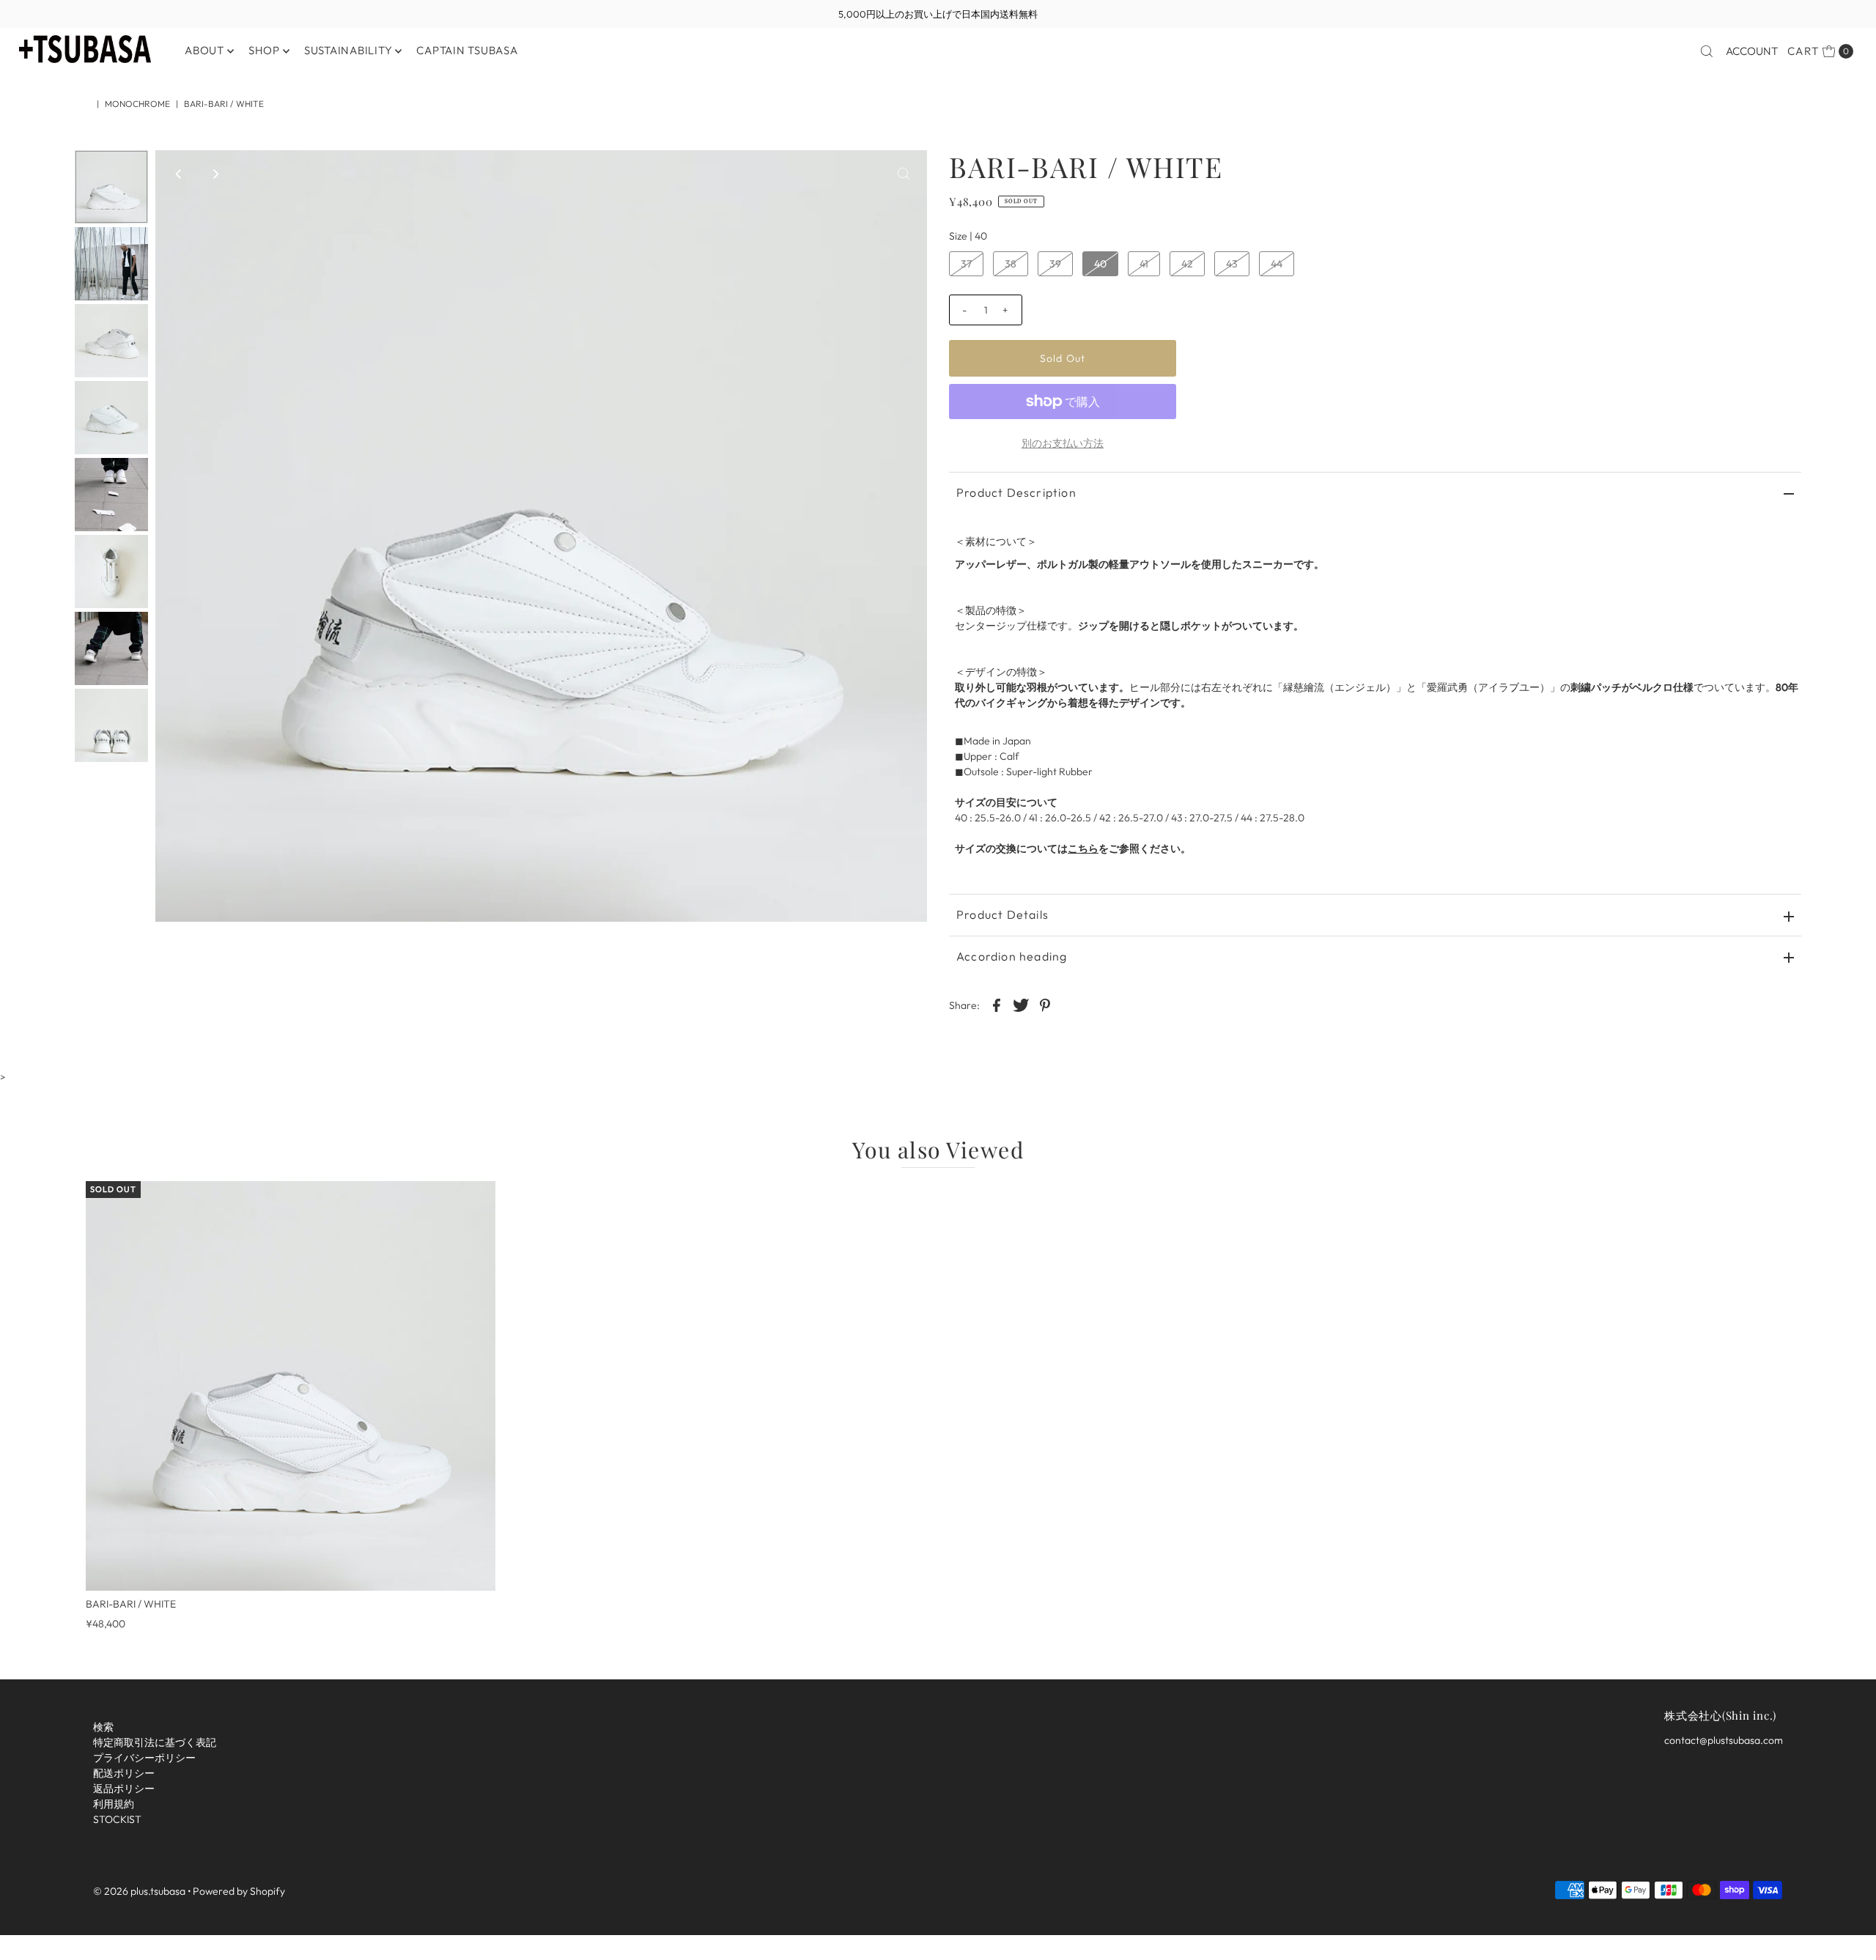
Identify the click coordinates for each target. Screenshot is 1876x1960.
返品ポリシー (124, 1789)
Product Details (1002, 914)
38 (1011, 264)
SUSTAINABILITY (348, 50)
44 (1277, 264)
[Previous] (179, 174)
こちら (1083, 848)
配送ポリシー (124, 1773)
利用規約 (114, 1804)
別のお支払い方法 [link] (1063, 443)
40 (1100, 264)
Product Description (1016, 492)
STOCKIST (117, 1819)
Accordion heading (1012, 956)
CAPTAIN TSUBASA (467, 50)
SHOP (264, 50)
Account (1752, 51)
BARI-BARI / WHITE (131, 1604)
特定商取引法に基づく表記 (155, 1742)
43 (1232, 264)
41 (1144, 264)
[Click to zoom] (904, 174)
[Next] (215, 174)
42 (1187, 264)
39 (1055, 264)
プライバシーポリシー (144, 1758)
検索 (103, 1727)
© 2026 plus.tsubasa (139, 1890)
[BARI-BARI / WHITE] (291, 1386)
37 (966, 264)
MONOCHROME (137, 104)
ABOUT (204, 50)
